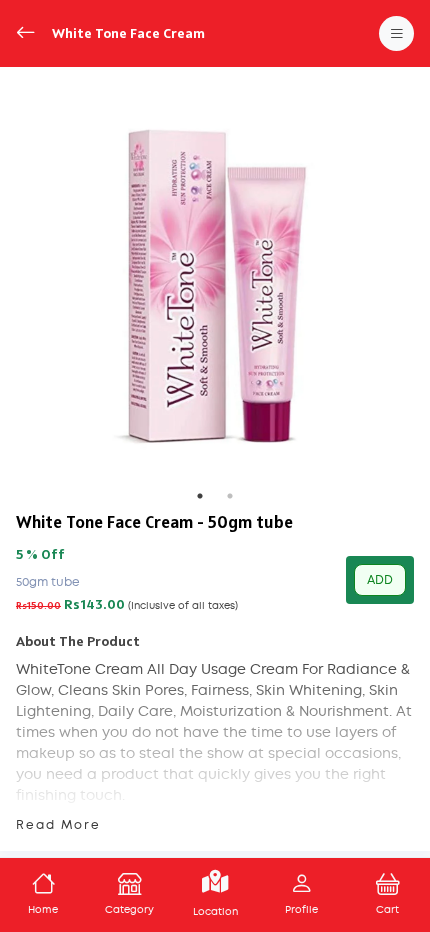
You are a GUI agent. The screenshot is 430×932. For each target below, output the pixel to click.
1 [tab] (200, 496)
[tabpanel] (215, 282)
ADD (380, 580)
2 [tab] (230, 496)
